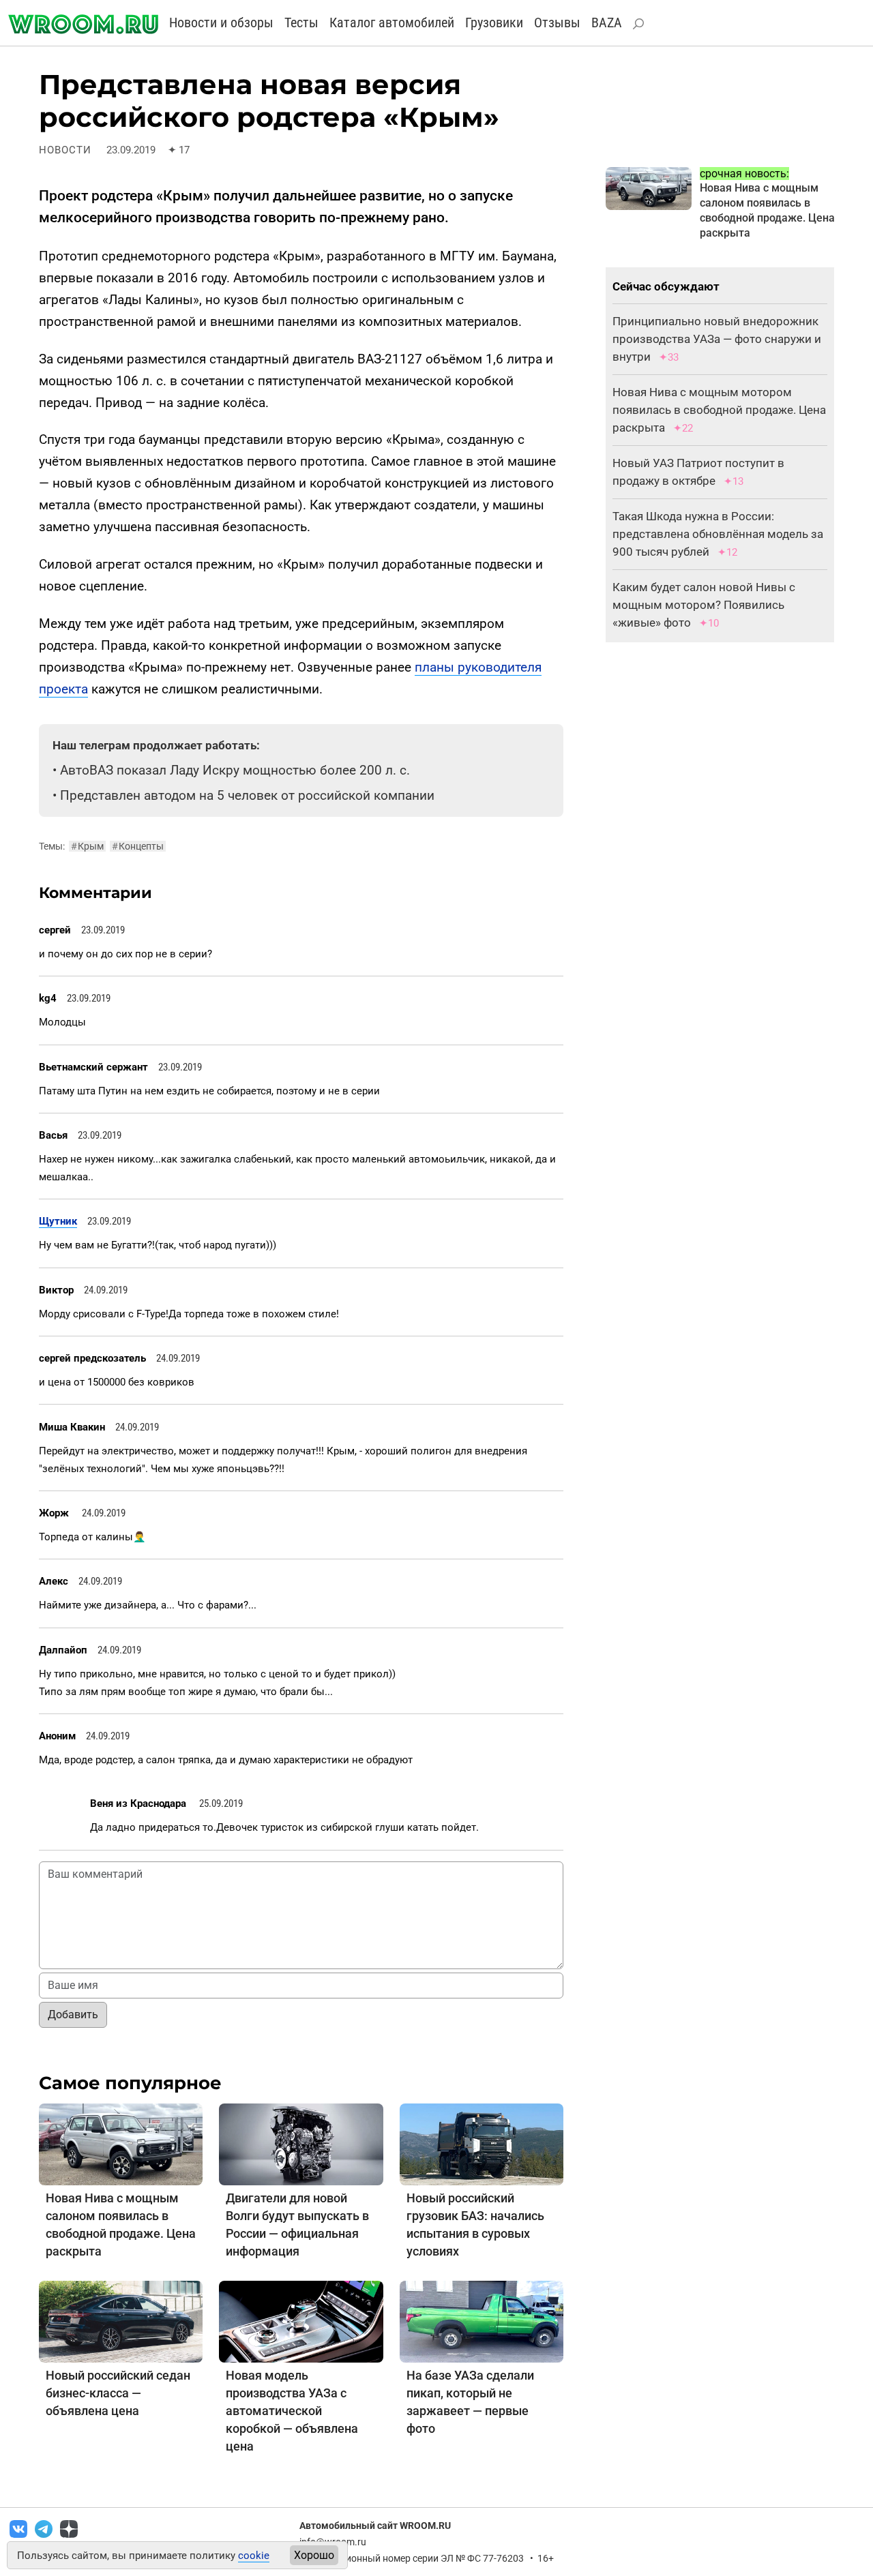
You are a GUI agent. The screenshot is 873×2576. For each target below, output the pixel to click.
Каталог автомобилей (392, 23)
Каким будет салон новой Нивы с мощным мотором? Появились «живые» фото (704, 605)
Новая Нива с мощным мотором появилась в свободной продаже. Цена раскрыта (719, 410)
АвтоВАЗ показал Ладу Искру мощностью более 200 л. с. (235, 770)
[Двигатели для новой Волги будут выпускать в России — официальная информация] (301, 2143)
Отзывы (557, 23)
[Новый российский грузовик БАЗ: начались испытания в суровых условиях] (482, 2143)
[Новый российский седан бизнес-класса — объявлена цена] (121, 2321)
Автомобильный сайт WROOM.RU (375, 2526)
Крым (87, 846)
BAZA (607, 23)
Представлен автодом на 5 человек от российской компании (247, 795)
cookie (254, 2556)
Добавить (73, 2015)
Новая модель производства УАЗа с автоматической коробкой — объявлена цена (292, 2411)
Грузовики (494, 23)
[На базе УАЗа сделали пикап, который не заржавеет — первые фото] (482, 2321)
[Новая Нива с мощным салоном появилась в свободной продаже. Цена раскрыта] (121, 2143)
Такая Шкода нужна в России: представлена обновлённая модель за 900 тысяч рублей (718, 534)
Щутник (58, 1221)
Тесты (301, 23)
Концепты (138, 846)
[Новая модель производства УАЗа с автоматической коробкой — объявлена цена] (301, 2321)
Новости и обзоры (221, 23)
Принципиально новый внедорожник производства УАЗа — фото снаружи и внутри (717, 339)
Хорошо (314, 2555)
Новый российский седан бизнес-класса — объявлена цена (118, 2393)
